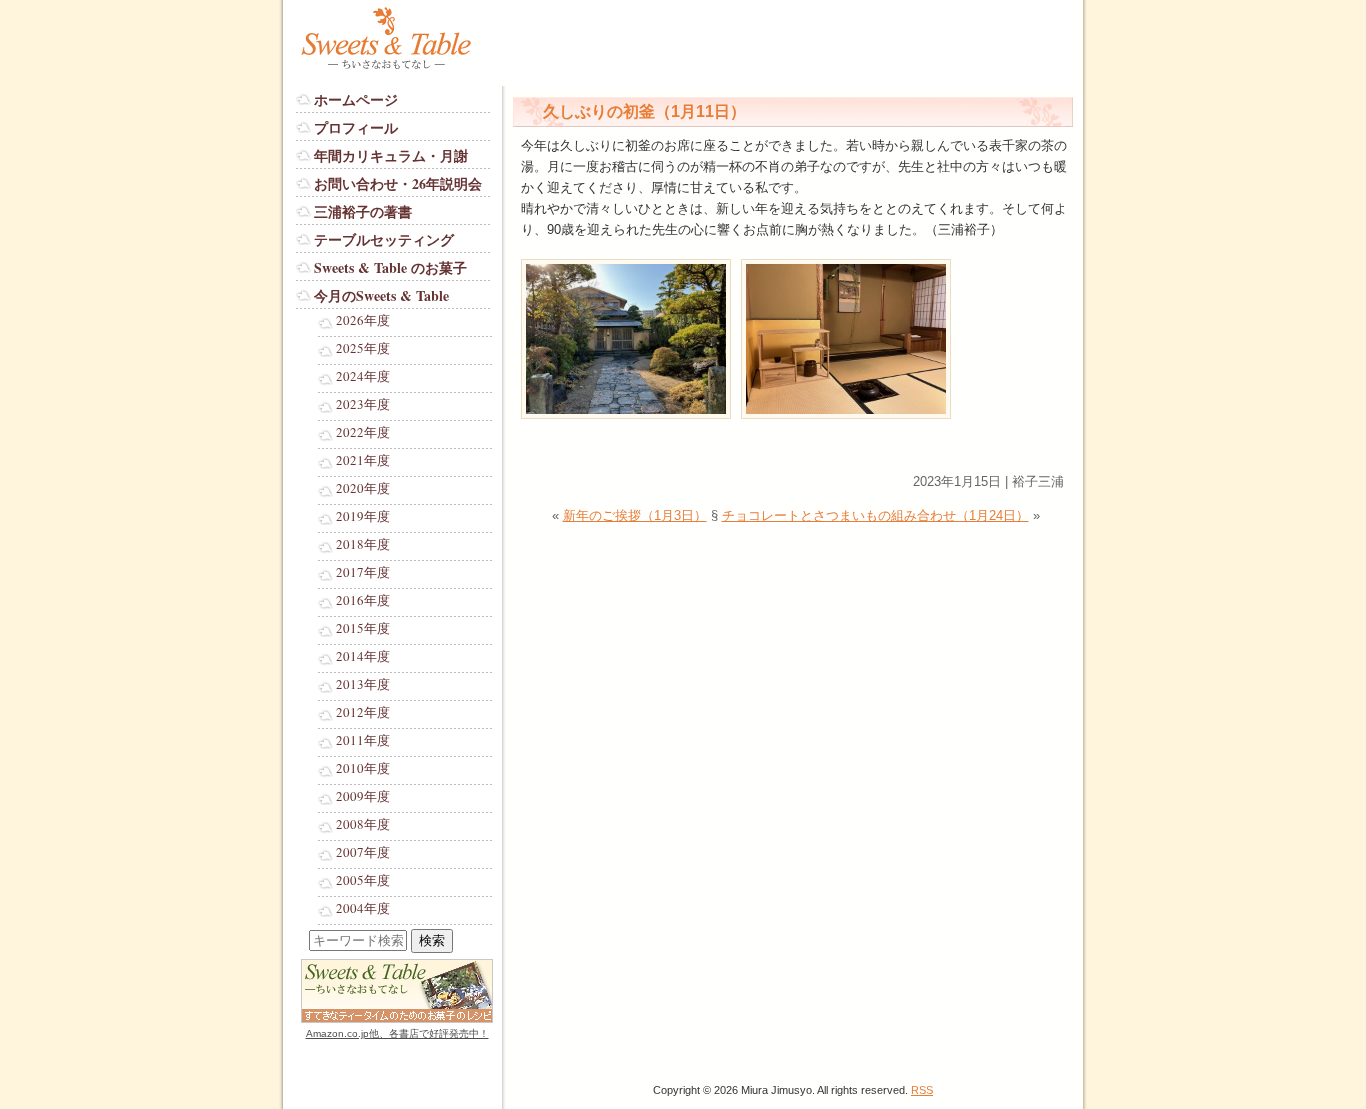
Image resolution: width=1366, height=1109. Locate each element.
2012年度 (363, 713)
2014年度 (363, 657)
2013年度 (363, 685)
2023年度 (363, 405)
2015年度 (363, 629)
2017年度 (363, 573)
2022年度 (363, 433)
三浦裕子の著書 (363, 211)
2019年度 (363, 517)
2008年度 (363, 825)
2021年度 (363, 461)
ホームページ (356, 99)
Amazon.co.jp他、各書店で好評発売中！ (397, 1033)
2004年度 (363, 909)
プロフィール (356, 127)
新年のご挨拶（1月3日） (635, 515)
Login (312, 1052)
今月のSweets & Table (381, 295)
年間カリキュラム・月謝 (391, 155)
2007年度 (363, 853)
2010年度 (363, 769)
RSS (922, 1090)
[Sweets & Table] (406, 69)
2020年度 (363, 489)
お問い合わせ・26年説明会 (398, 183)
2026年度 (363, 321)
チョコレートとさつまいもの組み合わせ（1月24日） (875, 515)
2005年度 (363, 881)
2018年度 (363, 545)
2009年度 (363, 797)
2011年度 (363, 741)
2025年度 (363, 349)
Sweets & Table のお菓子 (390, 267)
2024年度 (363, 377)
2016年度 (363, 601)
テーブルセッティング (384, 239)
